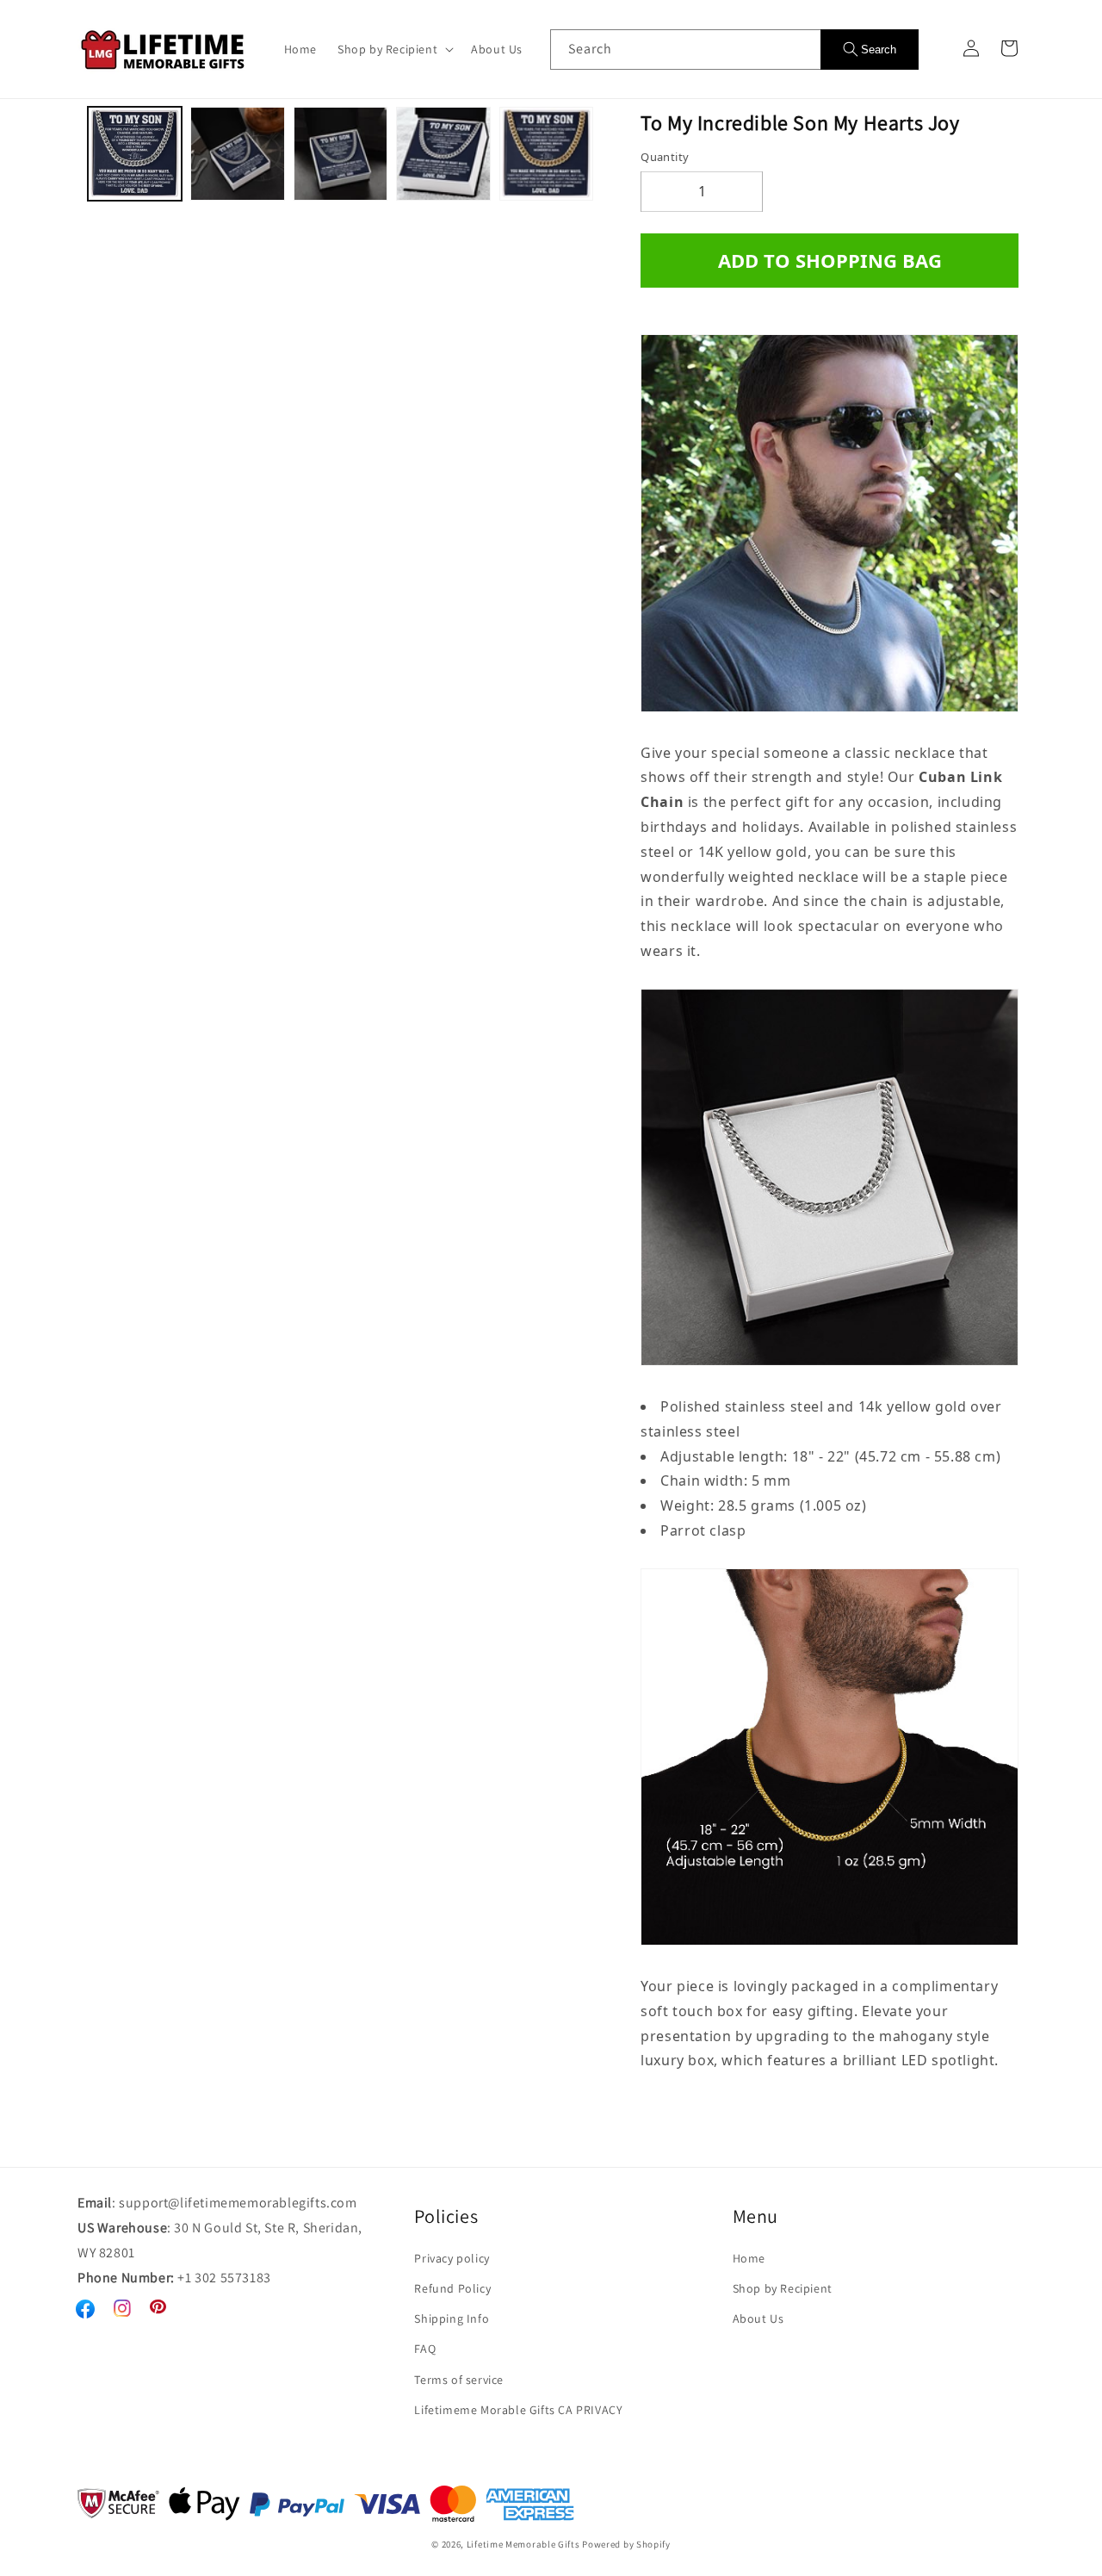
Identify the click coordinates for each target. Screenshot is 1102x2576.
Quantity (665, 157)
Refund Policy (452, 2288)
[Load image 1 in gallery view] (135, 154)
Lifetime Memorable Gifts (523, 2544)
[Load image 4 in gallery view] (443, 154)
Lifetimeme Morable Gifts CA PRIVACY (518, 2410)
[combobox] (685, 50)
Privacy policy (452, 2258)
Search (879, 50)
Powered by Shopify (626, 2544)
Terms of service (459, 2380)
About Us (758, 2318)
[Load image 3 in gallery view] (341, 154)
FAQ (425, 2349)
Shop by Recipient (783, 2288)
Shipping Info (452, 2318)
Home (749, 2258)
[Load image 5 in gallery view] (546, 154)
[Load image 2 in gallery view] (237, 154)
